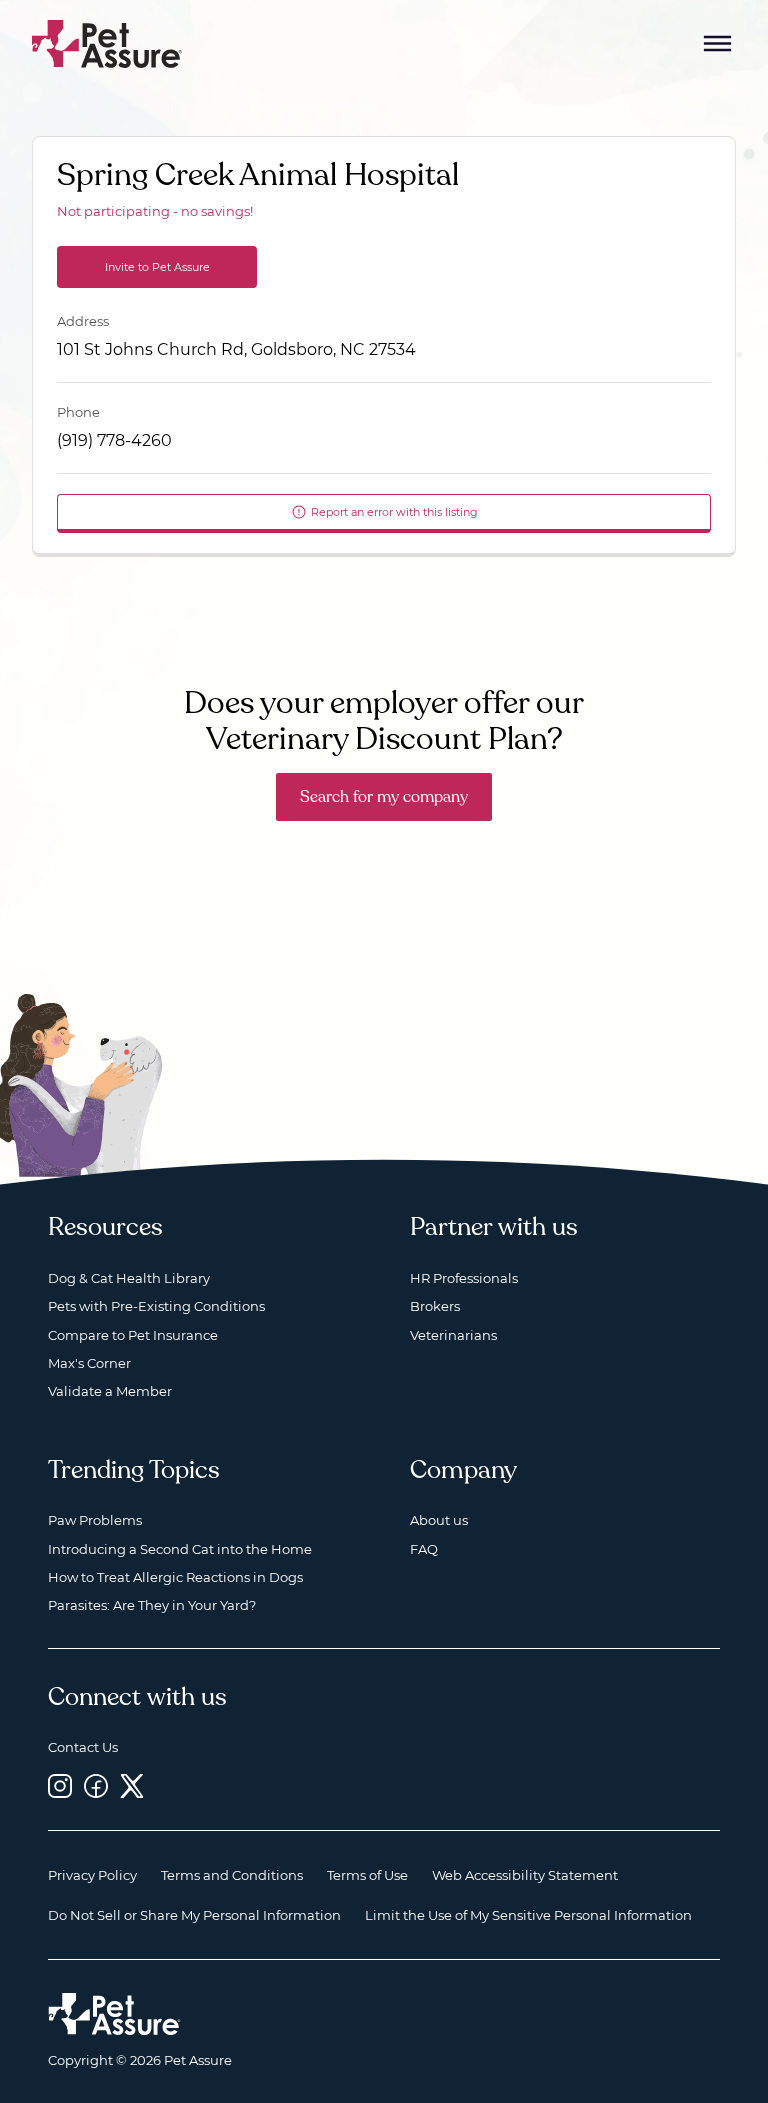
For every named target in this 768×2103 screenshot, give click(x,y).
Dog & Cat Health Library (129, 1278)
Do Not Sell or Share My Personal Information (194, 1915)
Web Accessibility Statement (525, 1875)
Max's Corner (89, 1363)
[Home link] (114, 2014)
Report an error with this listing (394, 512)
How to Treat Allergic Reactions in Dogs (175, 1577)
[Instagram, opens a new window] (60, 1786)
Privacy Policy (92, 1875)
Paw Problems (95, 1520)
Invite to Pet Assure (157, 267)
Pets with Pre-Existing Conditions (156, 1306)
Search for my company (384, 797)
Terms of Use (367, 1875)
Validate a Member (110, 1391)
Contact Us (83, 1747)
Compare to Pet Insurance (133, 1335)
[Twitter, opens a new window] (132, 1786)
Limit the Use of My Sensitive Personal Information (528, 1915)
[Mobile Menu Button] (718, 44)
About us (439, 1520)
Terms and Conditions (232, 1875)
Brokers (435, 1306)
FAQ (424, 1549)
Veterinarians (453, 1335)
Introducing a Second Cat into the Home (180, 1549)
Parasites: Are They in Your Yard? (152, 1605)
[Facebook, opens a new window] (96, 1786)
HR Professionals (464, 1278)
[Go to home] (107, 42)
